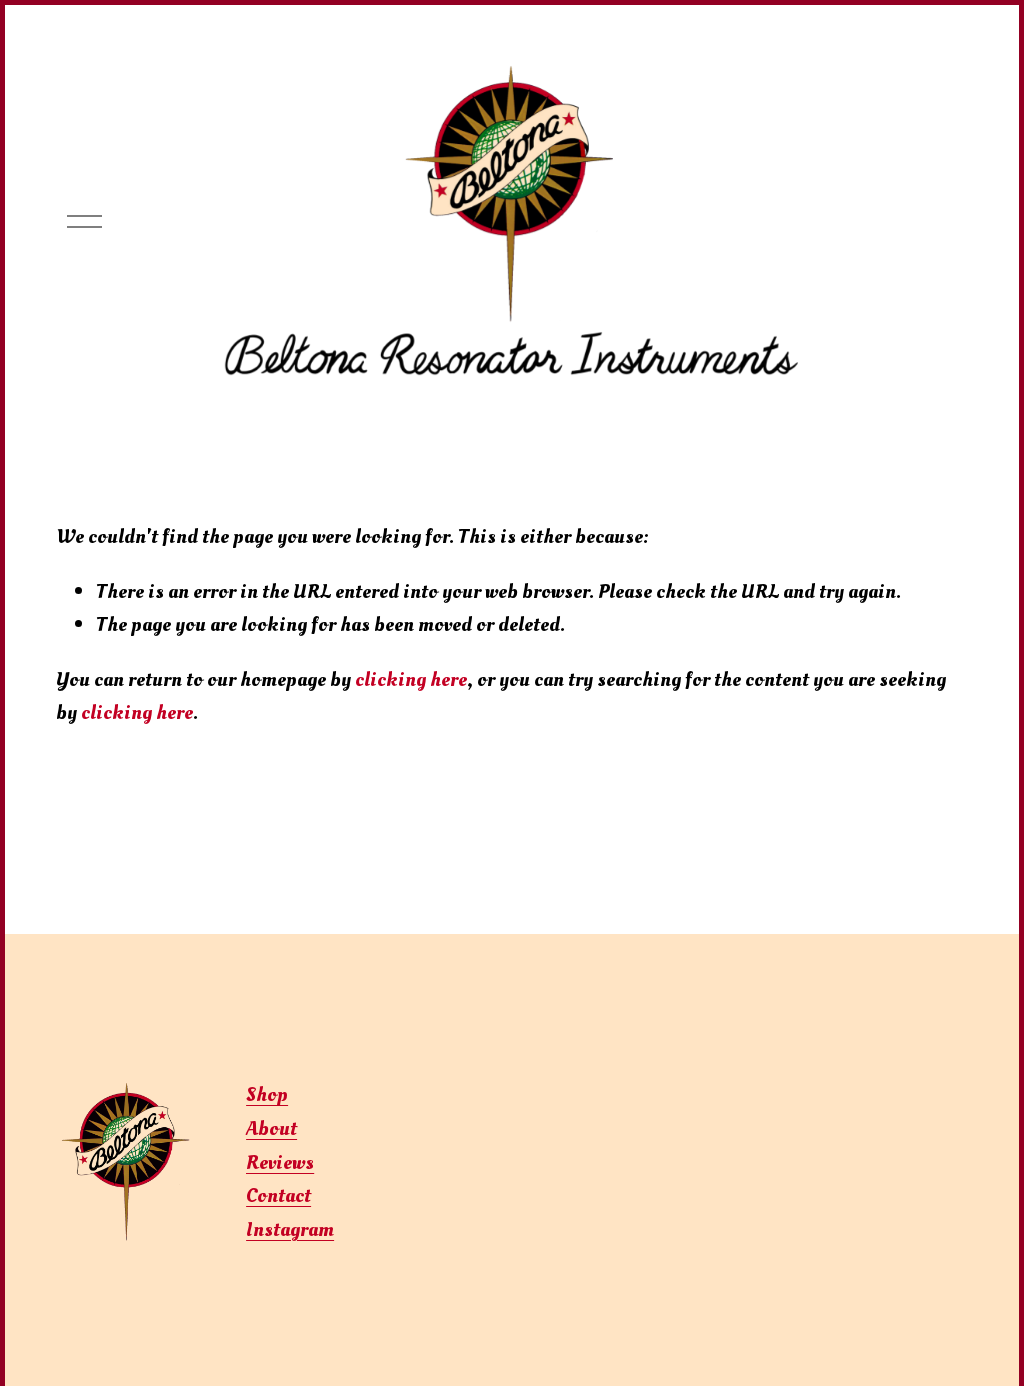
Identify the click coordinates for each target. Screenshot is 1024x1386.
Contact (278, 1195)
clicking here (411, 679)
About (271, 1128)
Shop (267, 1094)
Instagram (290, 1229)
